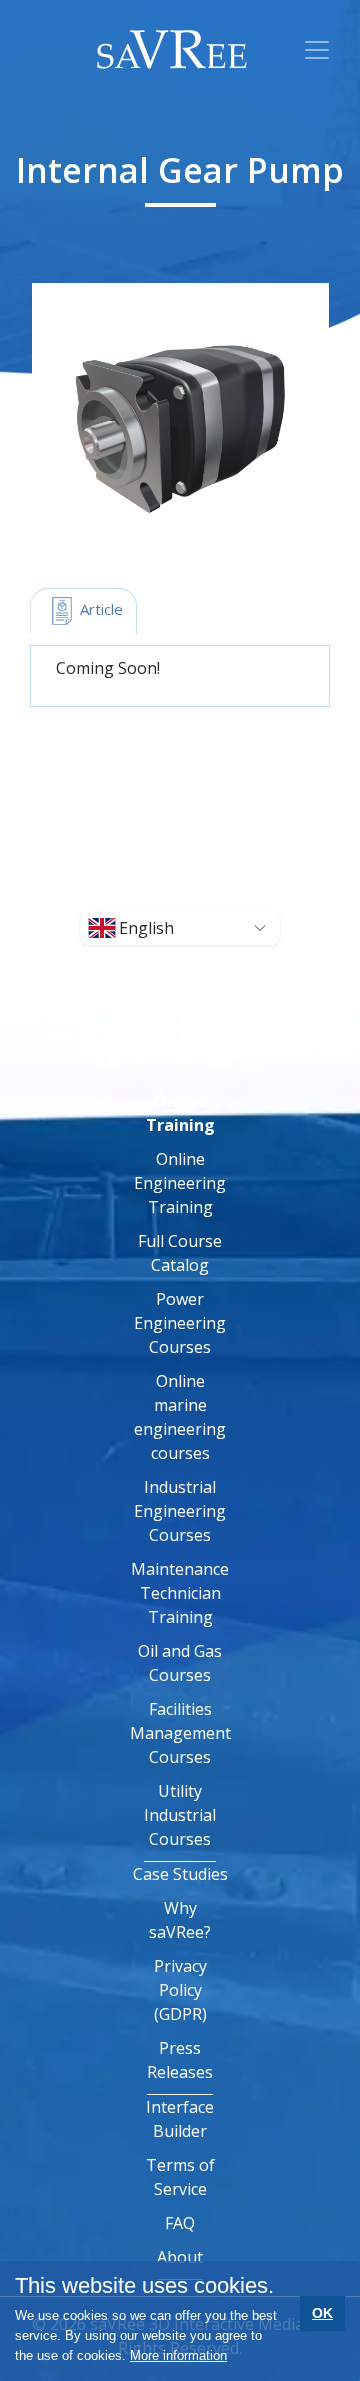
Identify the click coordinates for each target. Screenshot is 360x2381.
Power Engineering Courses (180, 1323)
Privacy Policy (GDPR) (180, 1990)
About (180, 2257)
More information (178, 2355)
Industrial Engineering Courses (180, 1511)
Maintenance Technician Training (180, 1593)
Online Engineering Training (180, 1183)
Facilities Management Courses (180, 1733)
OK (322, 2313)
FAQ (180, 2223)
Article (99, 609)
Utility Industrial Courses (180, 1815)
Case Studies (180, 1874)
